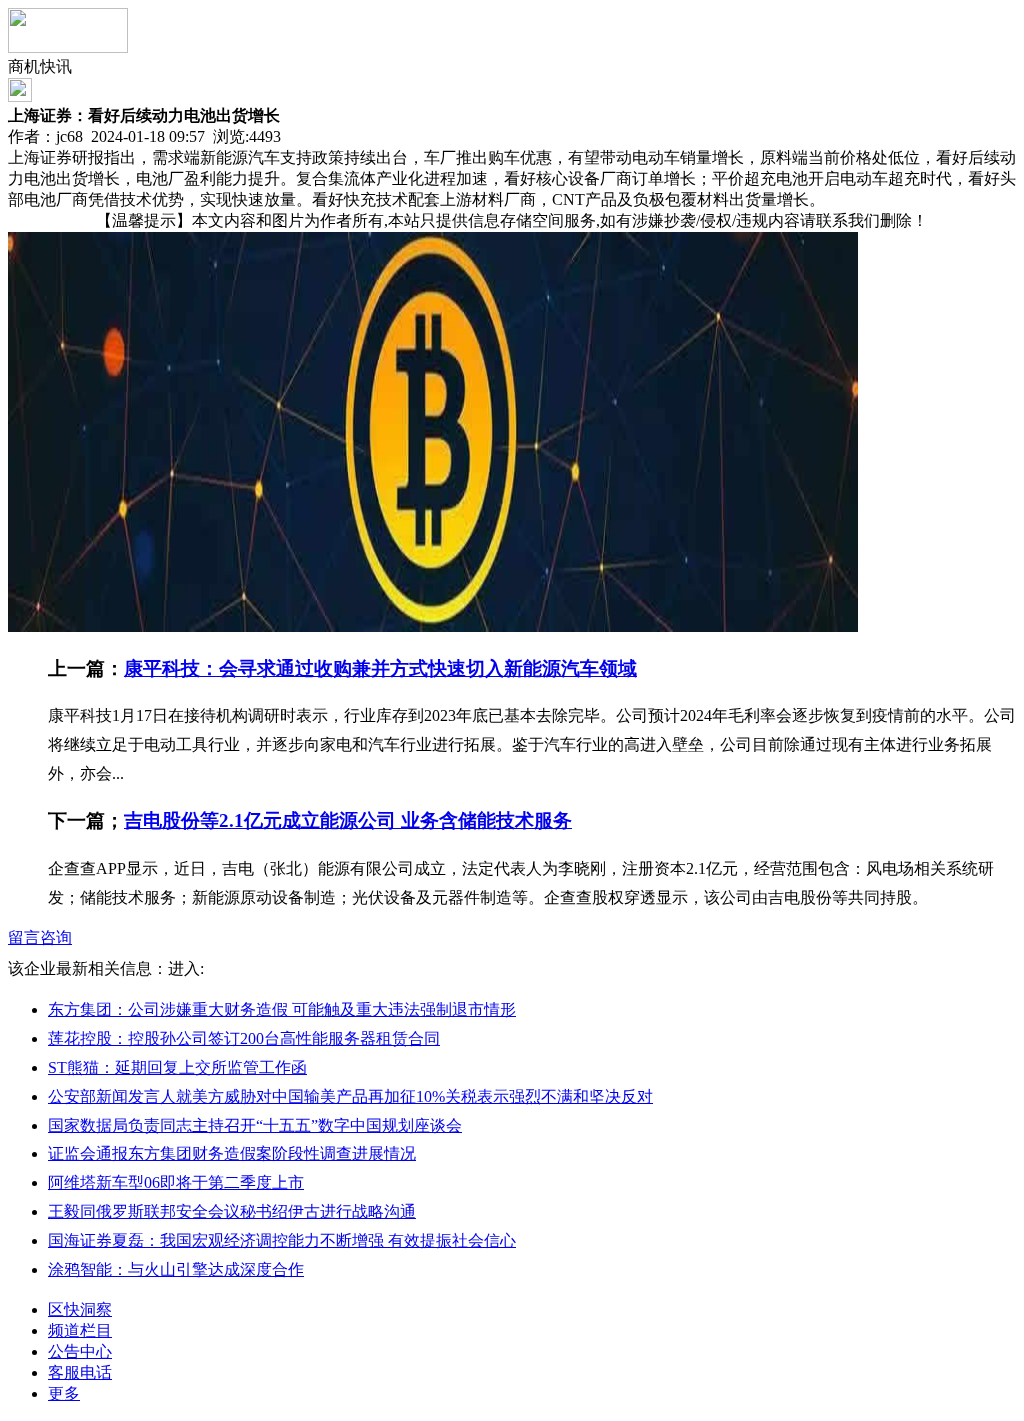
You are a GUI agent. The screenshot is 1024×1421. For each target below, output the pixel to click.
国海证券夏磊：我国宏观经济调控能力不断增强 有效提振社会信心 (282, 1240)
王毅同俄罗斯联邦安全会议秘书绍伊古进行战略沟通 (232, 1211)
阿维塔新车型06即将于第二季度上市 (176, 1182)
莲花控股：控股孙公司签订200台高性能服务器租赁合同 (244, 1038)
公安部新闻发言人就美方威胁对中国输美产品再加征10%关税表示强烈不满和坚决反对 (350, 1096)
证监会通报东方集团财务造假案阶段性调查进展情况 (232, 1153)
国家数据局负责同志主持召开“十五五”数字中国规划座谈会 (255, 1125)
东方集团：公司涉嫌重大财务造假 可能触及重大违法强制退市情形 (282, 1009)
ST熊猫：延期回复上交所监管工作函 (177, 1067)
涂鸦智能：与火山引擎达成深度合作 (176, 1269)
